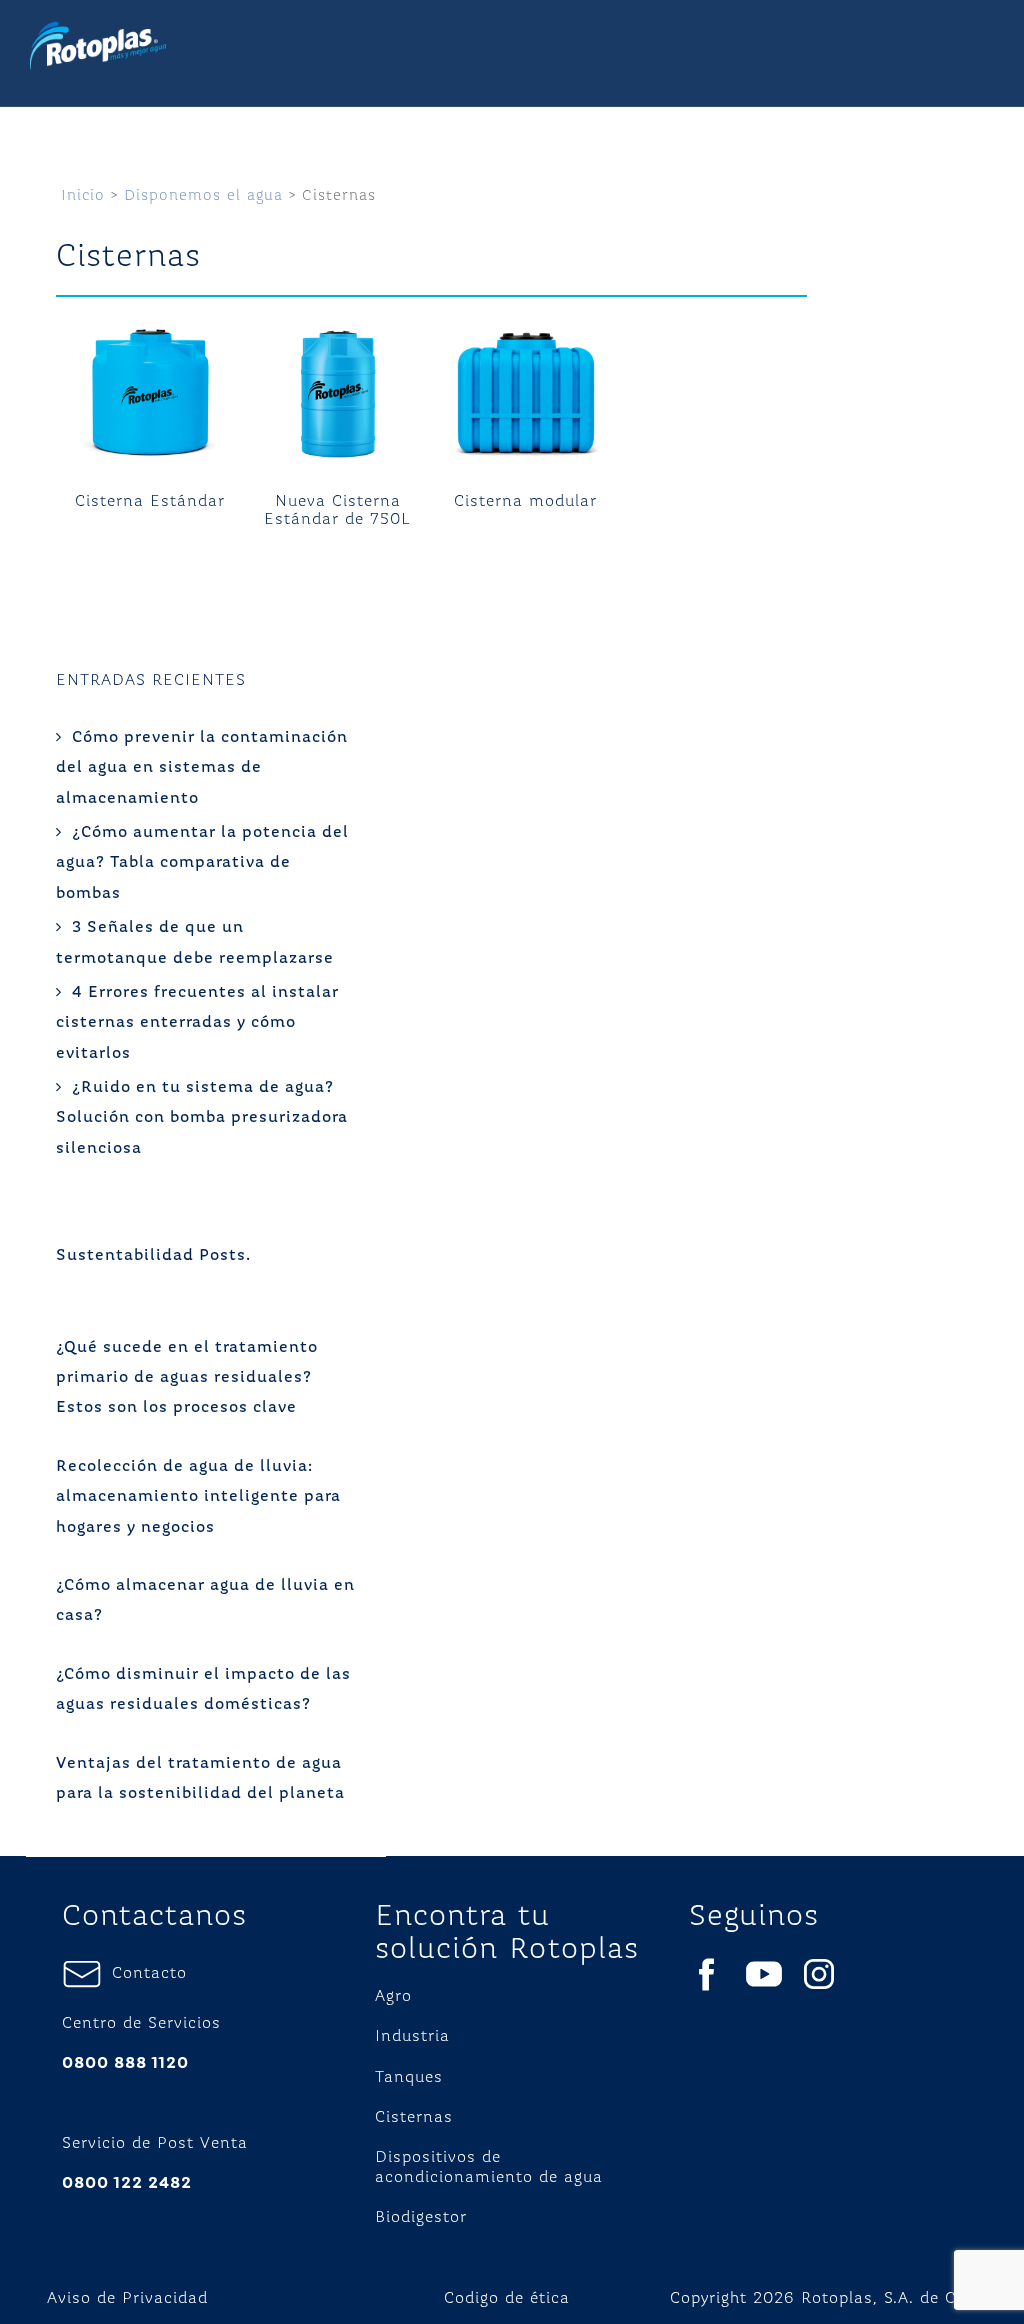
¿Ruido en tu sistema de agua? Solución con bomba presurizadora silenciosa (202, 1118)
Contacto (144, 1974)
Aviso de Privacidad (127, 2299)
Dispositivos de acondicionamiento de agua (489, 2168)
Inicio (83, 195)
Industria (412, 2037)
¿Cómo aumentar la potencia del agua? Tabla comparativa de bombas (202, 863)
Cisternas (414, 2118)
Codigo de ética (507, 2299)
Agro (393, 1997)
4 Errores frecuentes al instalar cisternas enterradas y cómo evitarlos (197, 1023)
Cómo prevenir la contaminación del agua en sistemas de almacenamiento (202, 768)
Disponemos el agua (203, 195)
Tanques (409, 2078)
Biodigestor (421, 2218)
